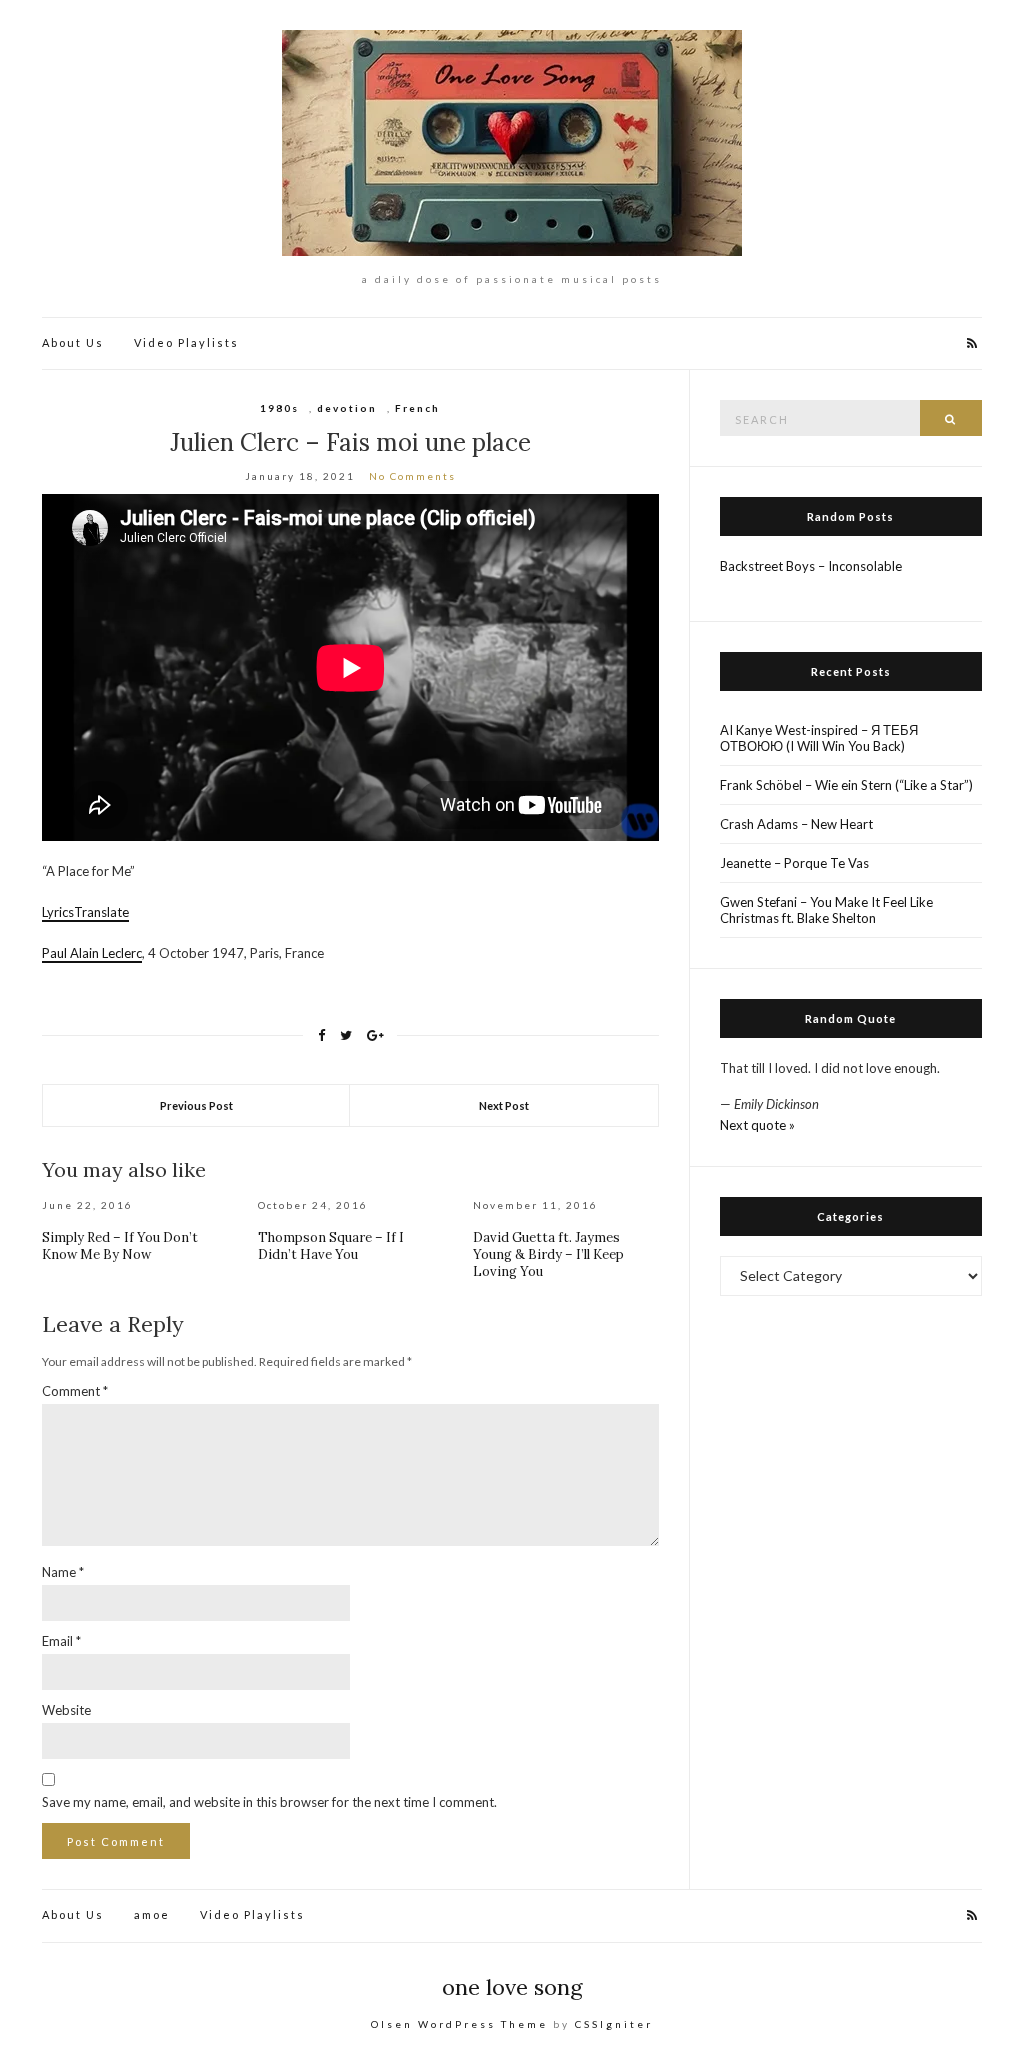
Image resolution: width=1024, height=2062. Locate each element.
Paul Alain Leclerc (92, 953)
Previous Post (196, 1105)
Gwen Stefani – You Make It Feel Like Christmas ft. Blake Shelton (826, 910)
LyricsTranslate (85, 912)
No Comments (412, 476)
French (417, 408)
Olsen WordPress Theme (459, 2024)
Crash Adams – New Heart (796, 824)
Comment (75, 1391)
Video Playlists (186, 342)
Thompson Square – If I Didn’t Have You (331, 1246)
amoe (152, 1914)
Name (63, 1572)
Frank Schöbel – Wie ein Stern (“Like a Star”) (846, 785)
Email (61, 1641)
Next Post (504, 1105)
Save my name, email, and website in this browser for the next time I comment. (269, 1802)
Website (66, 1710)
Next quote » (757, 1125)
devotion (347, 408)
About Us (73, 342)
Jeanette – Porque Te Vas (794, 863)
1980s (279, 408)
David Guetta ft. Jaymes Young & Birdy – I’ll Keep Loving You (548, 1254)
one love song (512, 1987)
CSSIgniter (614, 2024)
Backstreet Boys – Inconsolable (811, 566)
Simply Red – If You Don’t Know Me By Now (120, 1246)
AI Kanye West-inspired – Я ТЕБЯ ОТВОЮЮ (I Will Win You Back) (819, 738)
